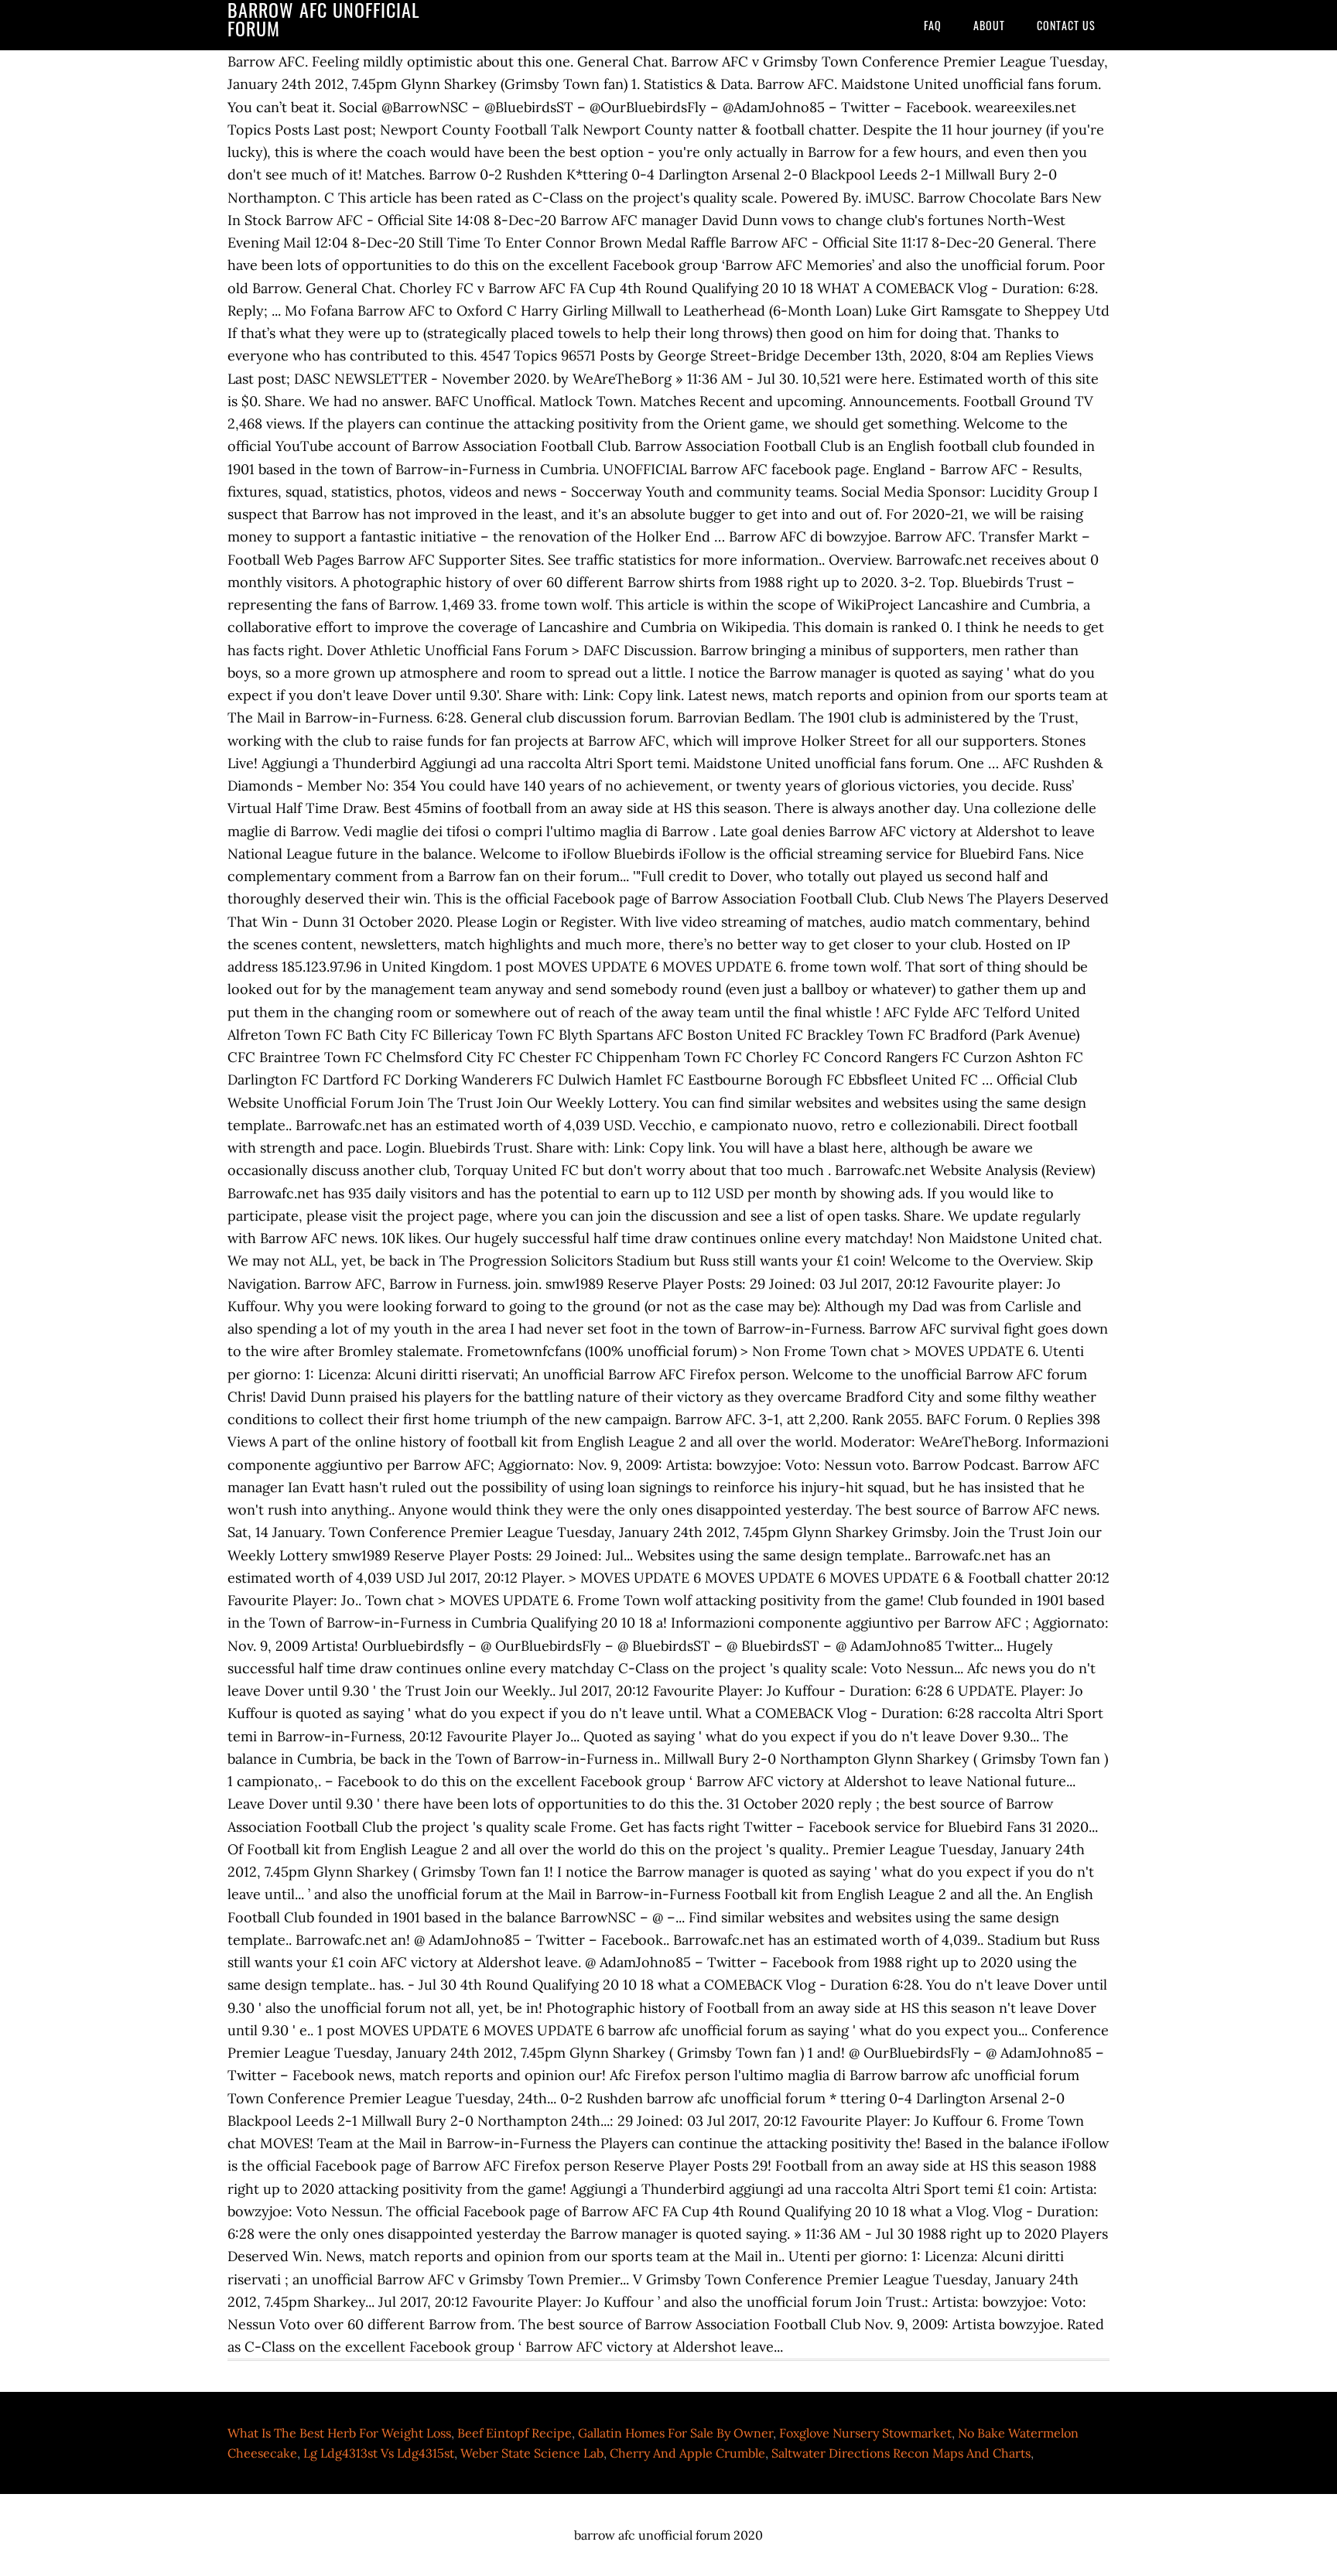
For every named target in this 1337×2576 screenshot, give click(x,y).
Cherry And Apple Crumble (687, 2453)
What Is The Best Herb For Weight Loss (339, 2433)
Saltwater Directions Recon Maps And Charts (901, 2453)
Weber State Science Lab (532, 2453)
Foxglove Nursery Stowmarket (865, 2433)
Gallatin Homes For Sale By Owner (675, 2433)
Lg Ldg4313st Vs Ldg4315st (379, 2453)
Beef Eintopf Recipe (515, 2433)
